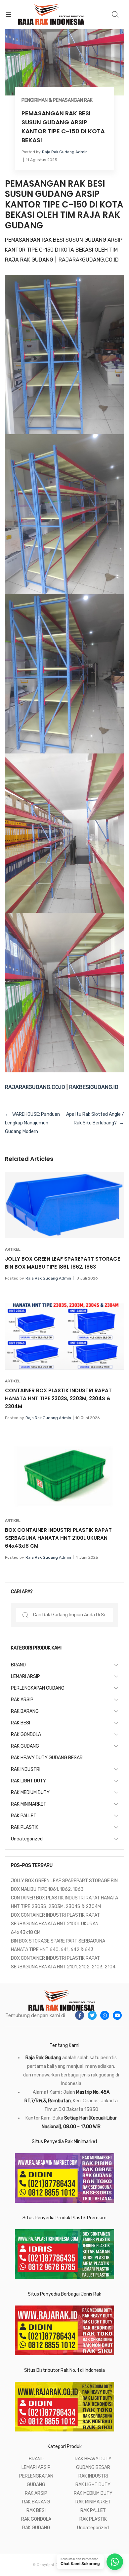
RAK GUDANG (25, 1746)
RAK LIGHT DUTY (28, 1781)
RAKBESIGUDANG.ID (94, 1087)
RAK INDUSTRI (26, 1769)
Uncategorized (27, 1839)
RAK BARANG (25, 1711)
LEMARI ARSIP (25, 1677)
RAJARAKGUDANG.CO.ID (35, 1087)
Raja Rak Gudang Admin (65, 152)
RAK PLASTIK (25, 1827)
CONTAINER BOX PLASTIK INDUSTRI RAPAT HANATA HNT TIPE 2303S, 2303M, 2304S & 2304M (58, 1398)
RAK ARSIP (22, 1700)
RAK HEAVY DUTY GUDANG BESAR (47, 1758)
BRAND (18, 1665)
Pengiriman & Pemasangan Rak (57, 100)
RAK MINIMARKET (29, 1804)
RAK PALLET (24, 1816)
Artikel (13, 1249)
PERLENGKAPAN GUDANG (38, 1688)
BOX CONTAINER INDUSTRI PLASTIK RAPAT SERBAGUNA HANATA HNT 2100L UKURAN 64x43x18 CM (58, 1538)
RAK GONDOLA (26, 1735)
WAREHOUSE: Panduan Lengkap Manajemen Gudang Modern (32, 1123)
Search (115, 15)
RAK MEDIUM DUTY (30, 1793)
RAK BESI (21, 1723)
